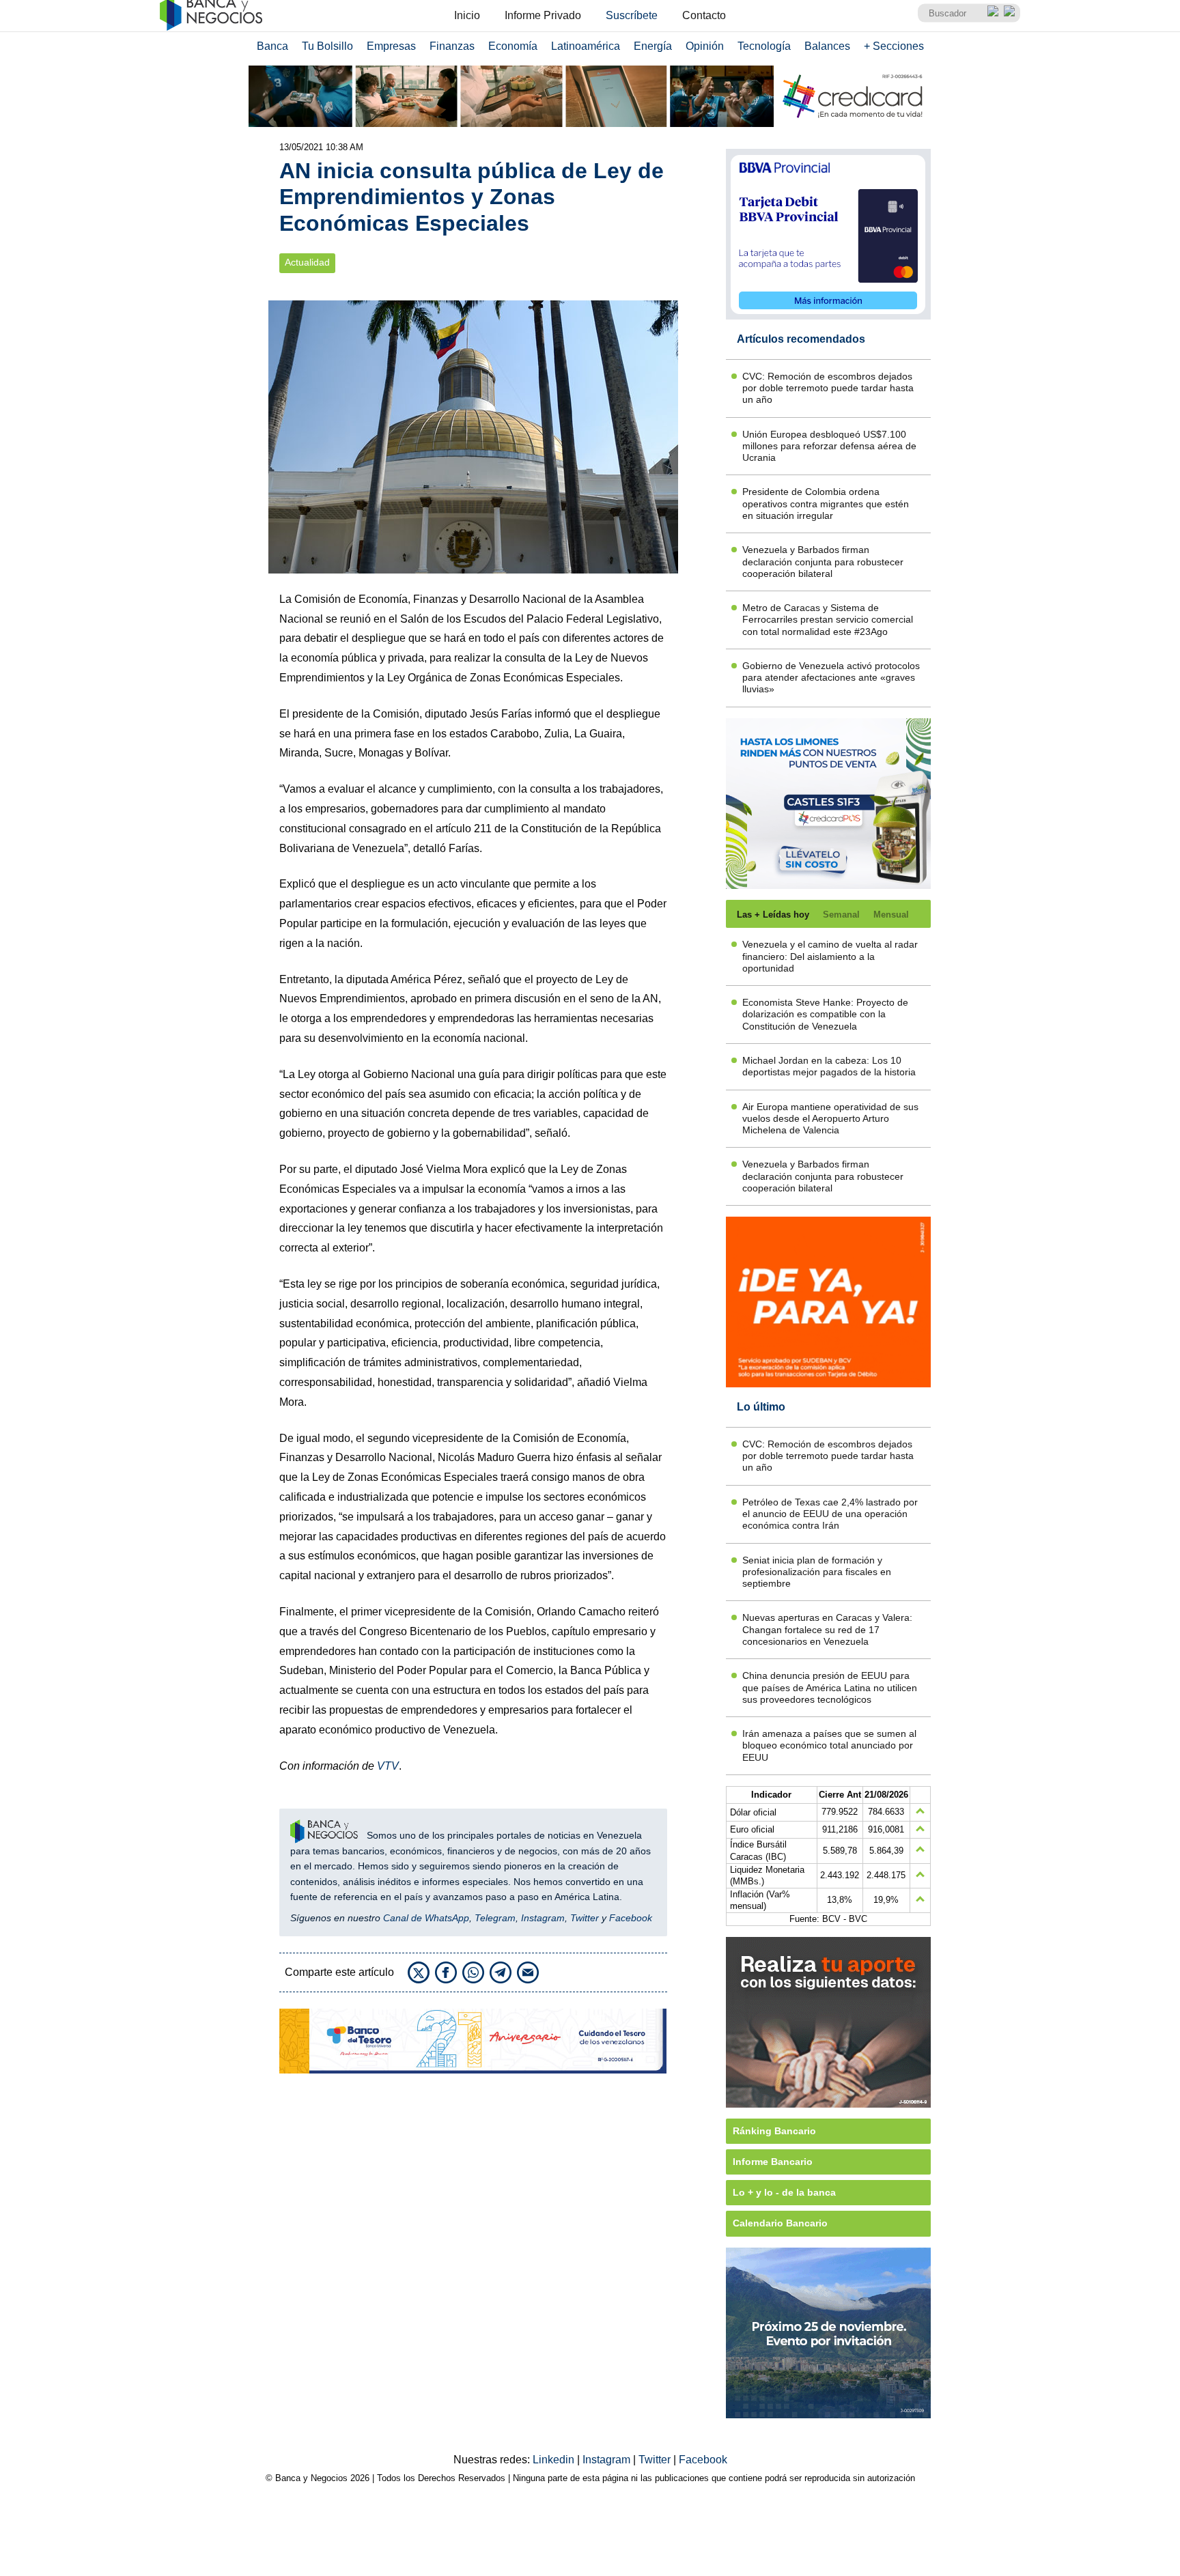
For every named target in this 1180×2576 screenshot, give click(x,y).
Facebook (631, 1918)
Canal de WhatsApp (426, 1918)
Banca (272, 46)
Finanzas (452, 46)
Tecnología (764, 46)
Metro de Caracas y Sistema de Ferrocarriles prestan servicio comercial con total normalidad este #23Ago (828, 620)
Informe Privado (543, 15)
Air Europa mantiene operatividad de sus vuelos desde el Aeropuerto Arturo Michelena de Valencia (830, 1119)
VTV (388, 1766)
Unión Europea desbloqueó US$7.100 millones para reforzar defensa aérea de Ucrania (829, 446)
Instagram (543, 1918)
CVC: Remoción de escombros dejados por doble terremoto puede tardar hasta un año (828, 388)
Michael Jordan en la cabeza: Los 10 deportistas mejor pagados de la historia (829, 1066)
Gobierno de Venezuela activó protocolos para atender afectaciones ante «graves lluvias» (831, 678)
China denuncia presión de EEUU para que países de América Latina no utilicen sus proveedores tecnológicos (830, 1687)
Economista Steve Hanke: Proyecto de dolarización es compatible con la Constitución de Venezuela (825, 1014)
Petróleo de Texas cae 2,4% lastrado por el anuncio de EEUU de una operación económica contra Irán (830, 1514)
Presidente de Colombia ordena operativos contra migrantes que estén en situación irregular (826, 504)
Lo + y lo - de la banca (784, 2192)
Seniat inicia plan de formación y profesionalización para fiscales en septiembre (817, 1572)
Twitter (585, 1918)
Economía (513, 46)
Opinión (705, 46)
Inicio (467, 15)
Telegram (495, 1918)
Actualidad (307, 263)
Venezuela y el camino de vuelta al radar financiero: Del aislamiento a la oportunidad (830, 956)
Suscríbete (632, 15)
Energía (653, 46)
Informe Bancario (773, 2162)
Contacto (704, 15)
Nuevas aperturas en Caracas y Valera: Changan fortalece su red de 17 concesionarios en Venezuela (827, 1629)
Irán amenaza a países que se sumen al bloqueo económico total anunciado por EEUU (829, 1745)
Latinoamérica (586, 46)
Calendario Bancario (780, 2223)
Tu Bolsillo (327, 46)
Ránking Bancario (774, 2131)
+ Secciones (894, 46)
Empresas (391, 46)
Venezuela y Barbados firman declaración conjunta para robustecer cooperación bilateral (823, 562)
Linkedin (555, 2460)
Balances (827, 46)
